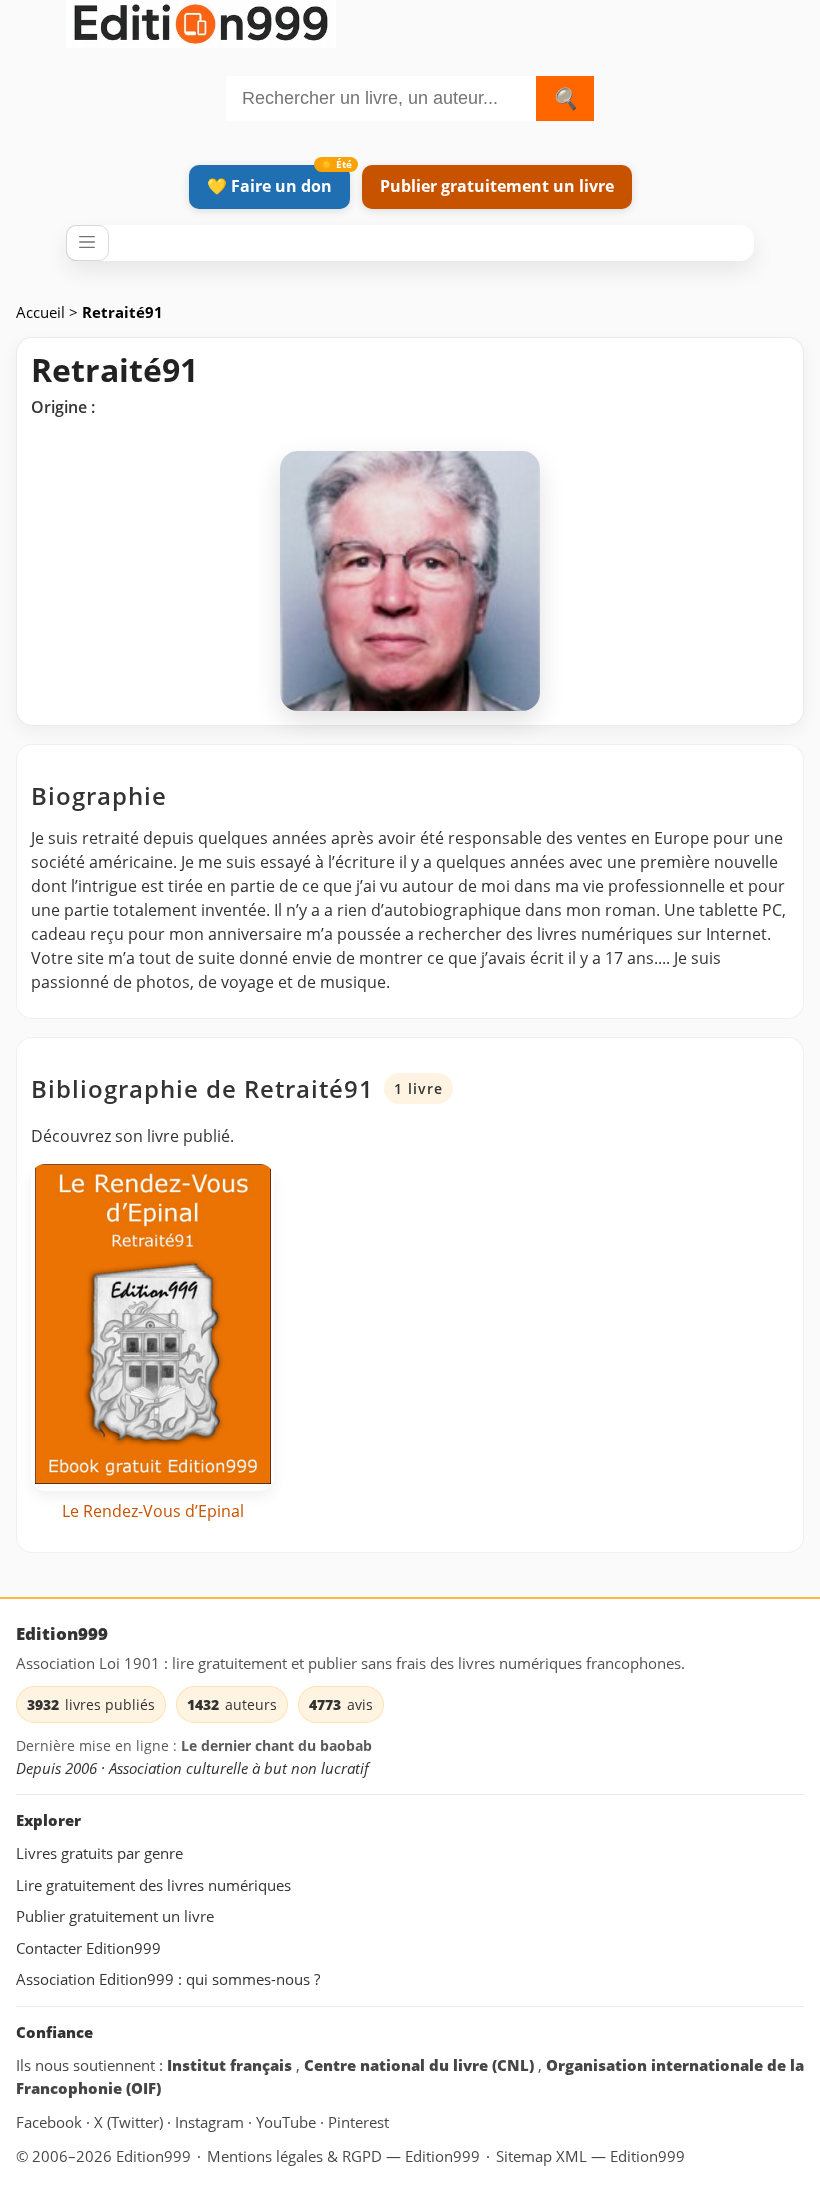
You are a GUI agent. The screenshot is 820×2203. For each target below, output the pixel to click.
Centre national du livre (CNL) (421, 2065)
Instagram (211, 2122)
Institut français (231, 2065)
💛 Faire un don (269, 186)
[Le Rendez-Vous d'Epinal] (152, 1328)
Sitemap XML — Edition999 (590, 2156)
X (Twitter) (130, 2122)
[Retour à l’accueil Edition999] (201, 20)
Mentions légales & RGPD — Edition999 (343, 2156)
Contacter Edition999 (88, 1948)
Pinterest (358, 2122)
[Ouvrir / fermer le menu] (87, 243)
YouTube (288, 2122)
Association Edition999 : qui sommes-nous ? (168, 1979)
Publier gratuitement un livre (497, 186)
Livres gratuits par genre (99, 1853)
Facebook (51, 2122)
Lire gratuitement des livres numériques (153, 1885)
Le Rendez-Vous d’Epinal (153, 1511)
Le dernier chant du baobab (276, 1745)
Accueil (42, 312)
